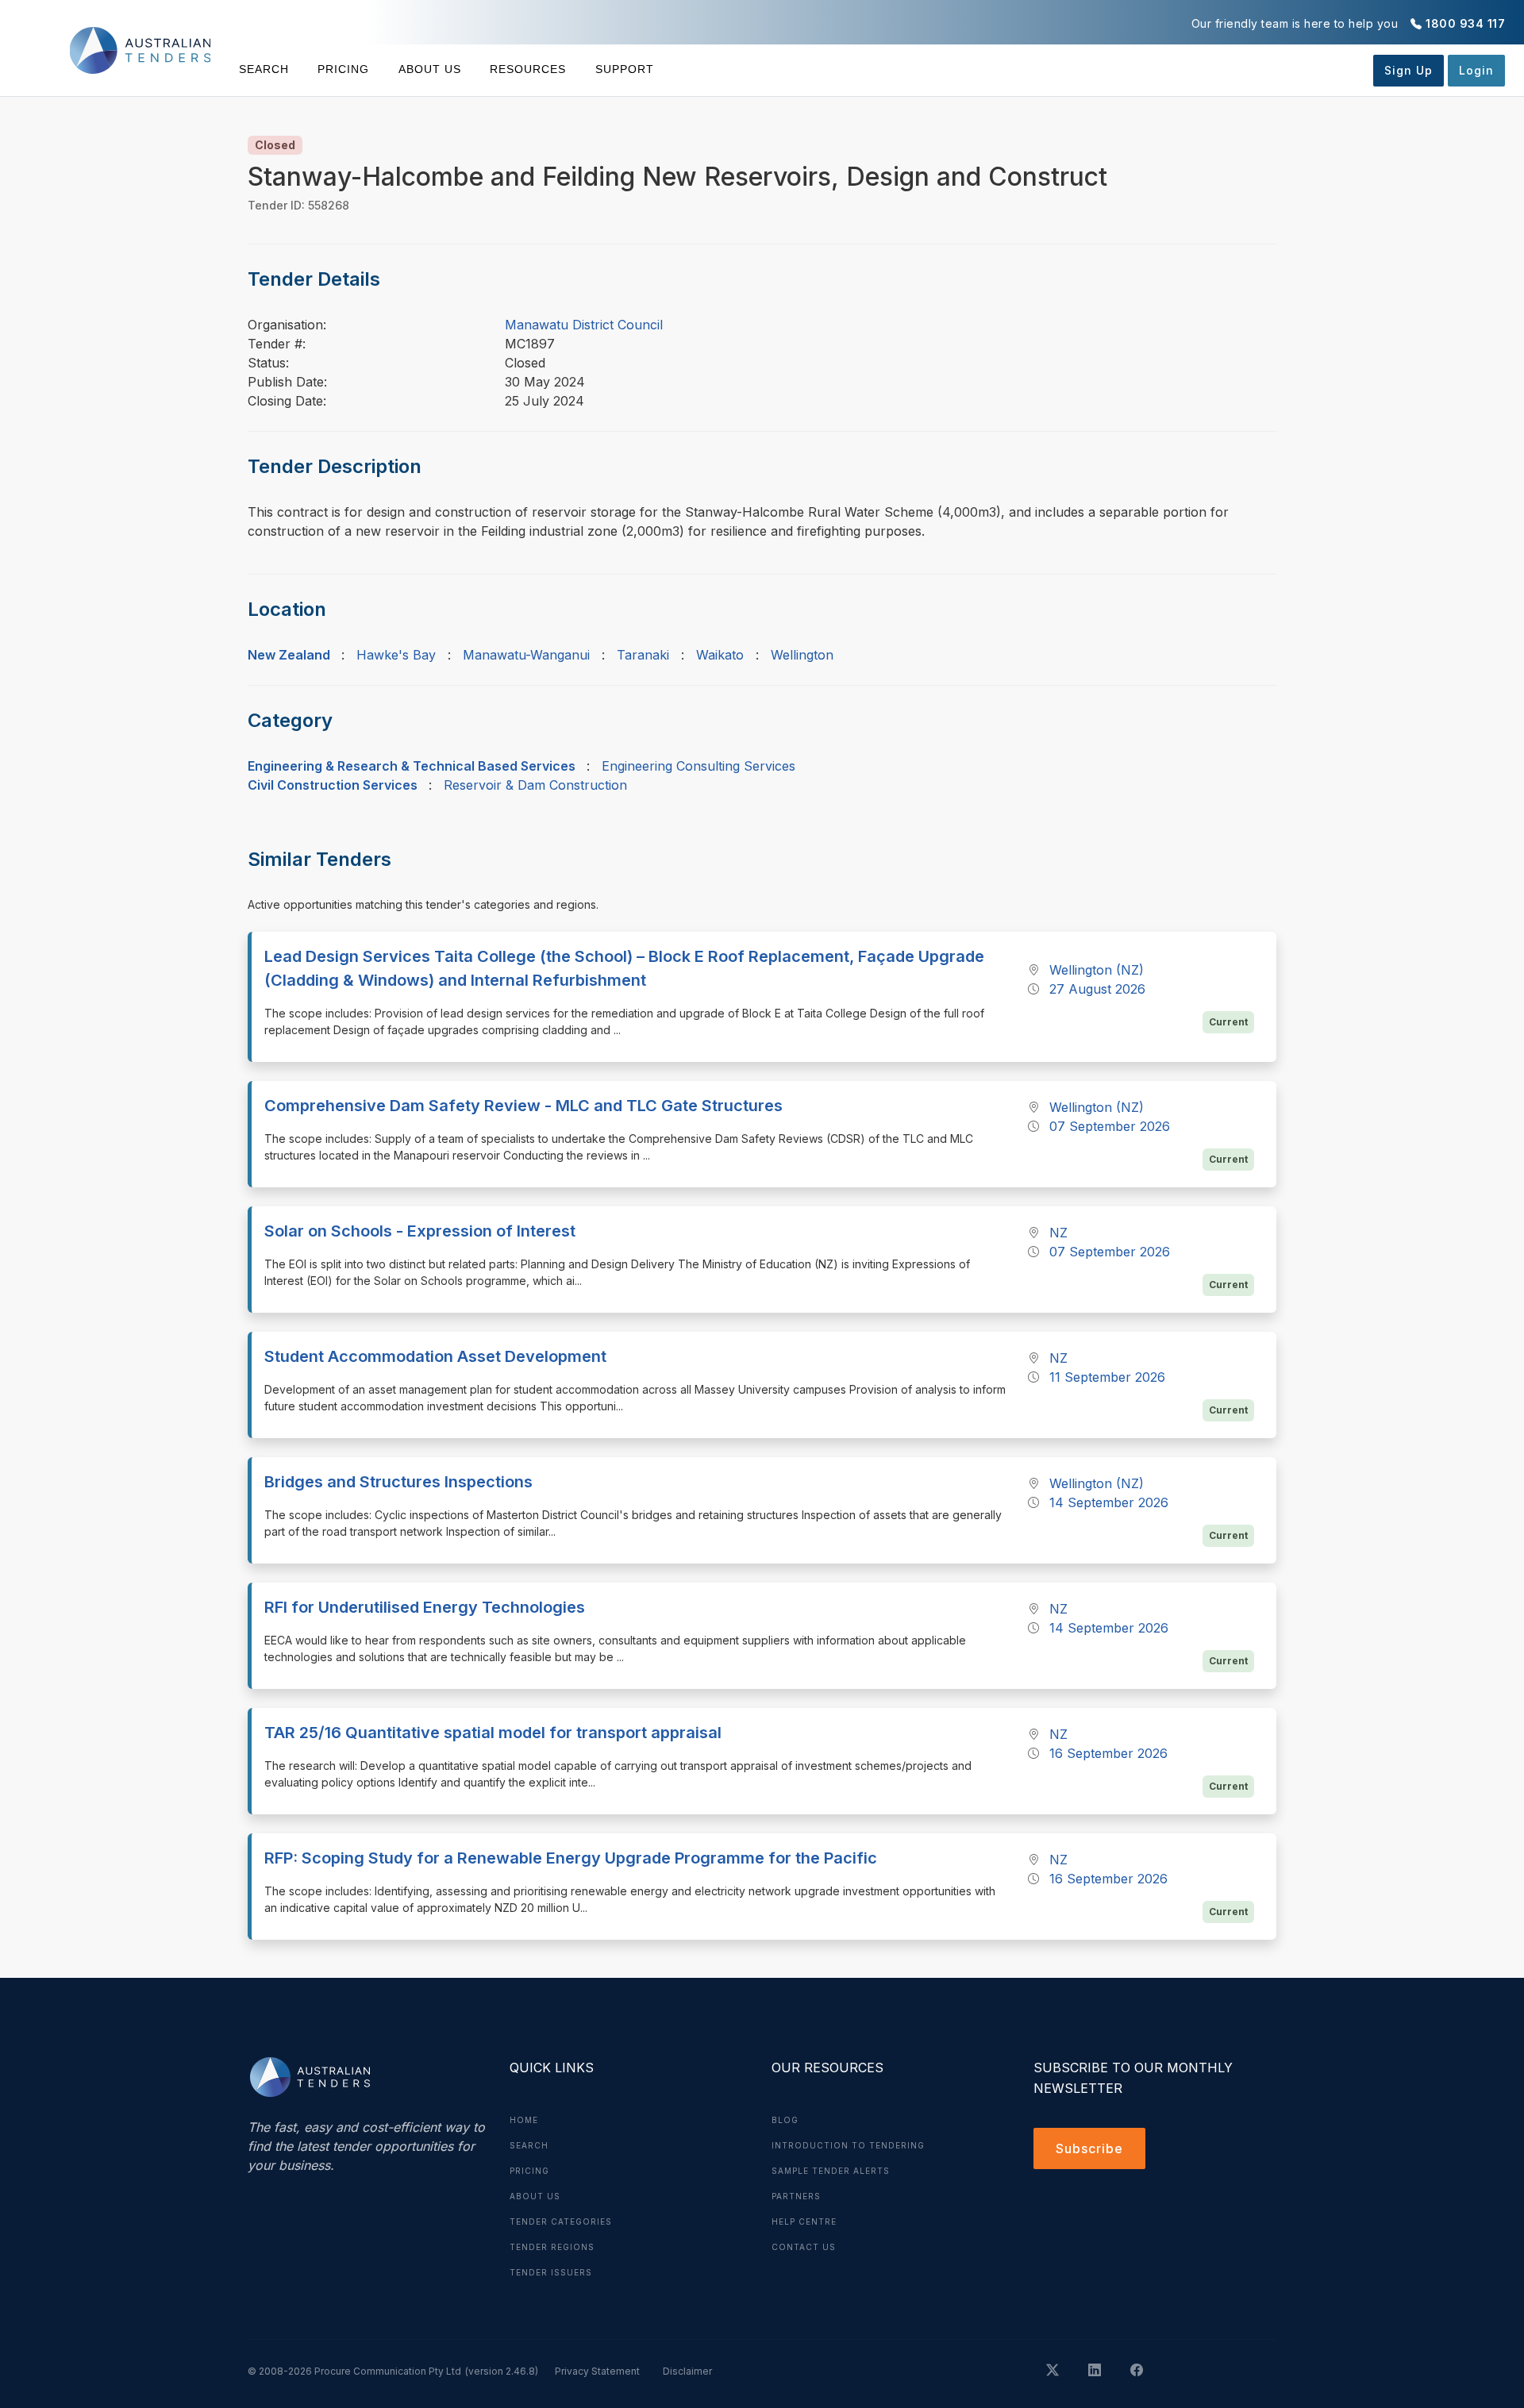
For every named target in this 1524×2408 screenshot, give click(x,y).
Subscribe (1089, 2148)
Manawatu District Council (584, 325)
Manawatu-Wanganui (526, 655)
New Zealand (289, 655)
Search (264, 69)
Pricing (343, 69)
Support (624, 69)
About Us (430, 69)
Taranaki (643, 655)
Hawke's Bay (396, 655)
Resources (528, 69)
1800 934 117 (1465, 23)
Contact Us (804, 2247)
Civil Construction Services (333, 785)
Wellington (802, 655)
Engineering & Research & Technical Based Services (412, 766)
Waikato (720, 655)
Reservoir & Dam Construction (535, 785)
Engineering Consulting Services (698, 766)
